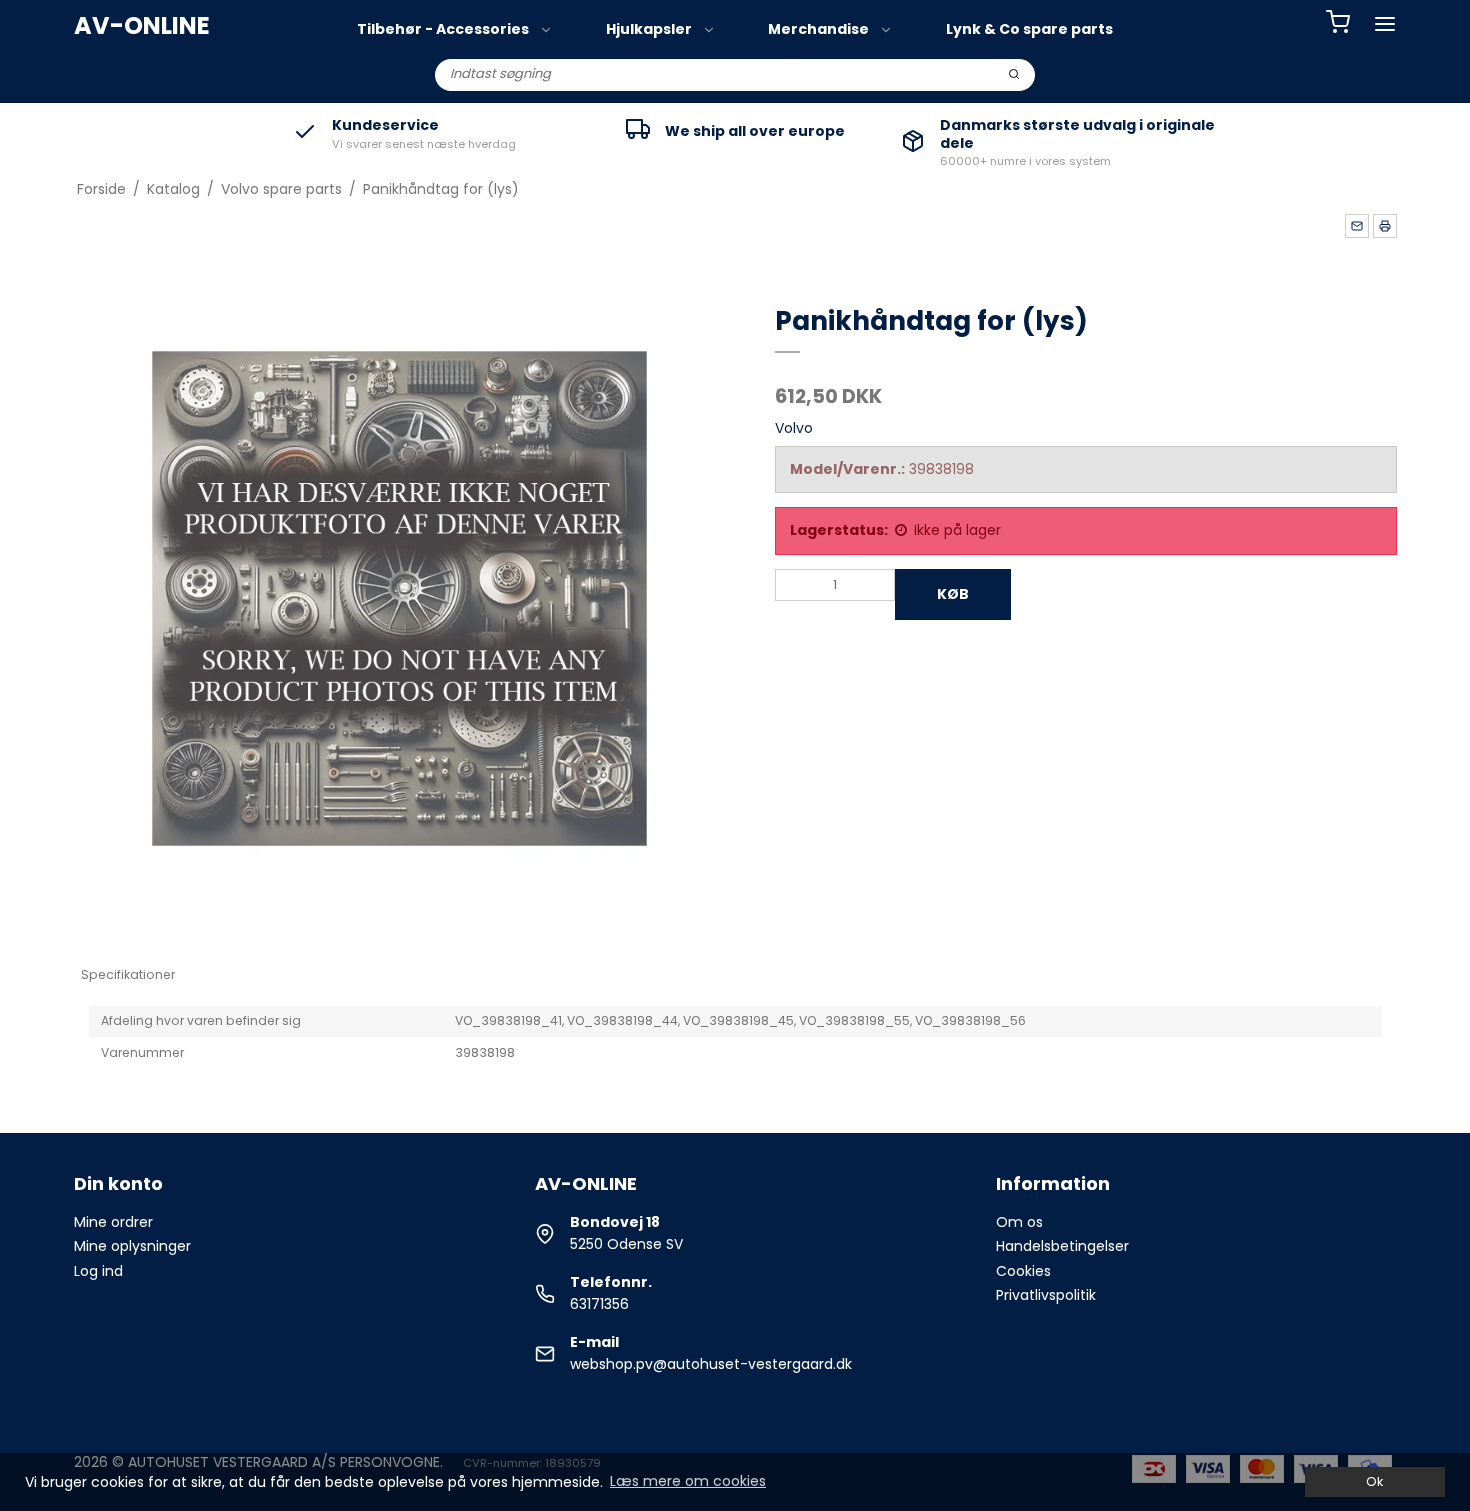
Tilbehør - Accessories (443, 29)
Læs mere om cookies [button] (688, 1481)
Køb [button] (953, 594)
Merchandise (818, 29)
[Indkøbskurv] (1338, 24)
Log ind (98, 1271)
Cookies (1023, 1271)
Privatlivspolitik (1046, 1295)
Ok (1374, 1481)
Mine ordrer (113, 1222)
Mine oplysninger (132, 1246)
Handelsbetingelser (1062, 1246)
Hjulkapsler (649, 29)
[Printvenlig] (1385, 226)
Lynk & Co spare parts (1029, 29)
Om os (1019, 1222)
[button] (1357, 226)
